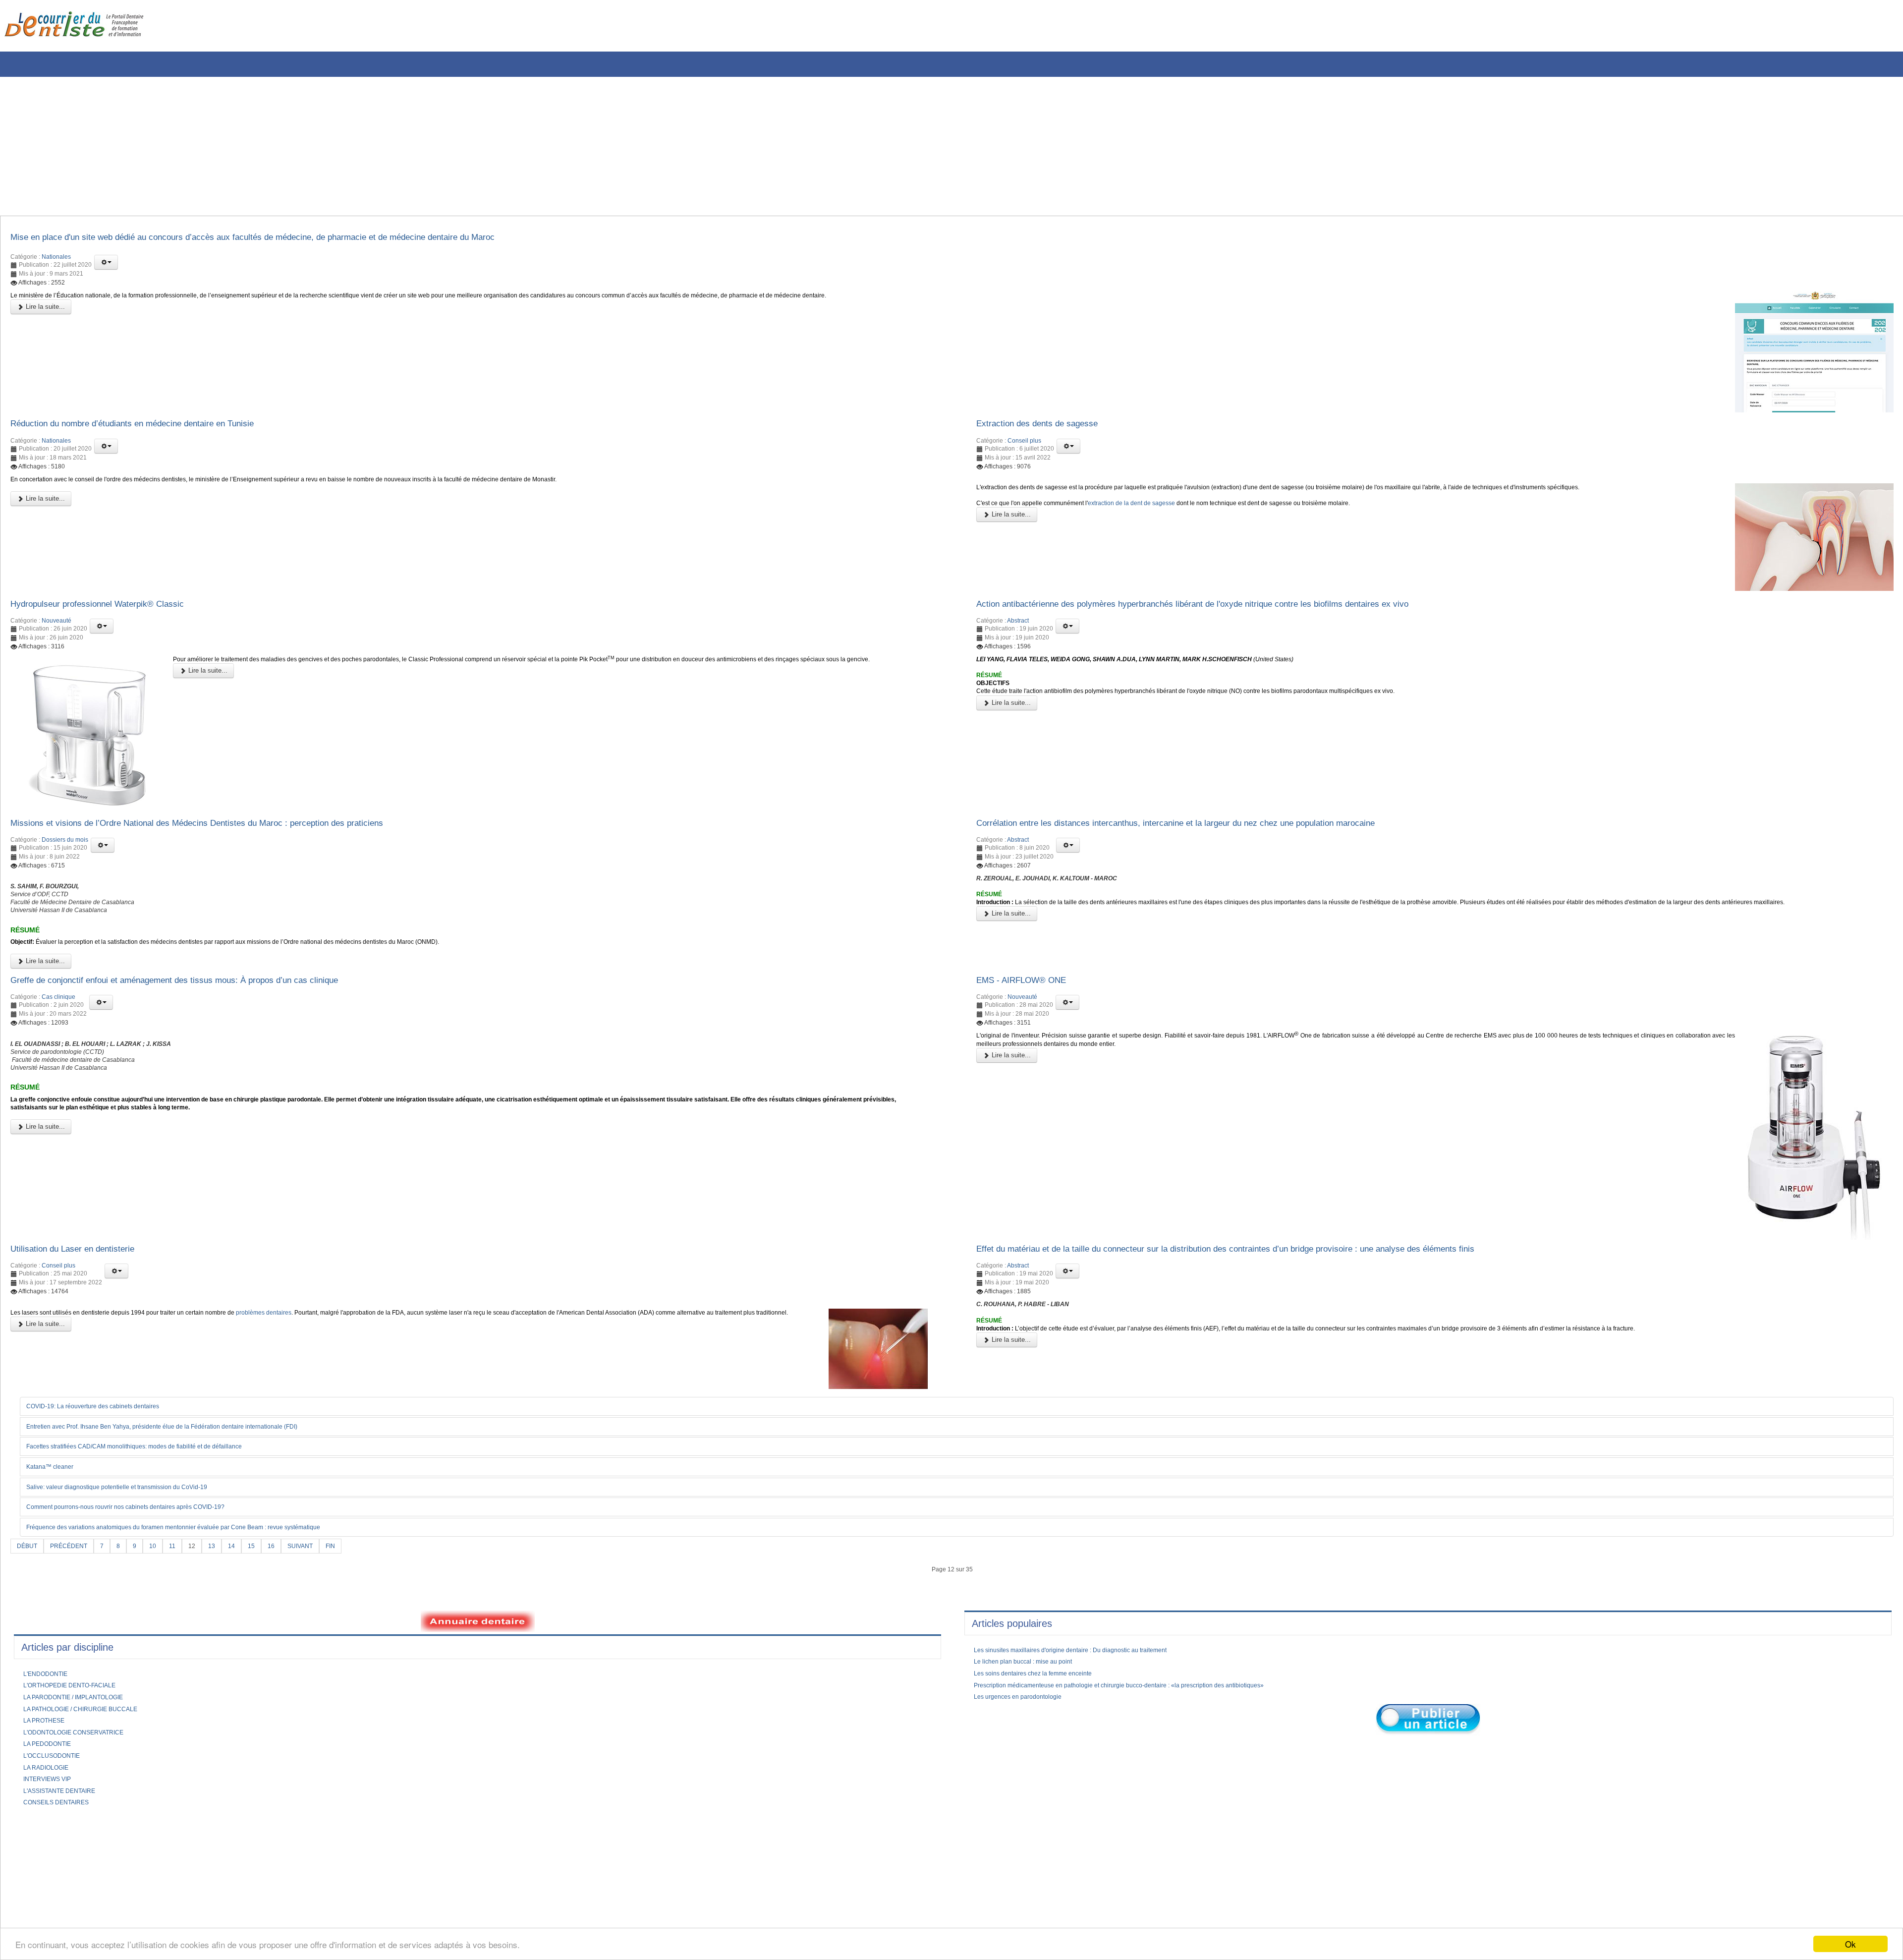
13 (224, 1584)
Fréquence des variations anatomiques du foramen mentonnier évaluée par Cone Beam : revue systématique (200, 1565)
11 (183, 1584)
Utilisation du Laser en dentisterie (84, 1282)
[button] (106, 265)
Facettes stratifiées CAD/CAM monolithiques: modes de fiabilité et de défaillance (153, 1484)
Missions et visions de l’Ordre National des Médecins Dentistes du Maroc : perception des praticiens (230, 836)
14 (245, 1584)
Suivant (318, 1584)
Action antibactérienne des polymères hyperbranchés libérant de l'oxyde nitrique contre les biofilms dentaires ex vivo (1231, 613)
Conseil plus (1024, 447)
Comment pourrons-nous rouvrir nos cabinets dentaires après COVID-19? (144, 1545)
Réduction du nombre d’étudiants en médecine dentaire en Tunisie (156, 429)
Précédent (74, 1584)
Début (28, 1584)
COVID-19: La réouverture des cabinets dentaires (106, 1443)
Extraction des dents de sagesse (1048, 429)
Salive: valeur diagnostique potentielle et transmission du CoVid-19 (132, 1524)
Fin (352, 1584)
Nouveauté (56, 632)
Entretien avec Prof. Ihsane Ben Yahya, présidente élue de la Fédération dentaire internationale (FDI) (187, 1463)
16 (287, 1584)
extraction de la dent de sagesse (1158, 515)
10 (163, 1584)
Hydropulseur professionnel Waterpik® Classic (112, 613)
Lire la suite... (44, 312)
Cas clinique (58, 1028)
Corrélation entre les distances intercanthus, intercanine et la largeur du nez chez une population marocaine (1213, 836)
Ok (1850, 1944)
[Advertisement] (300, 146)
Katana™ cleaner (55, 1504)
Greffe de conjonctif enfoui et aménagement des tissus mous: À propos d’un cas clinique (205, 1010)
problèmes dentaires (321, 1349)
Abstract (1018, 632)
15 (266, 1584)
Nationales (56, 260)
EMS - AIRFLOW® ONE (1030, 1010)
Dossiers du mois (65, 854)
